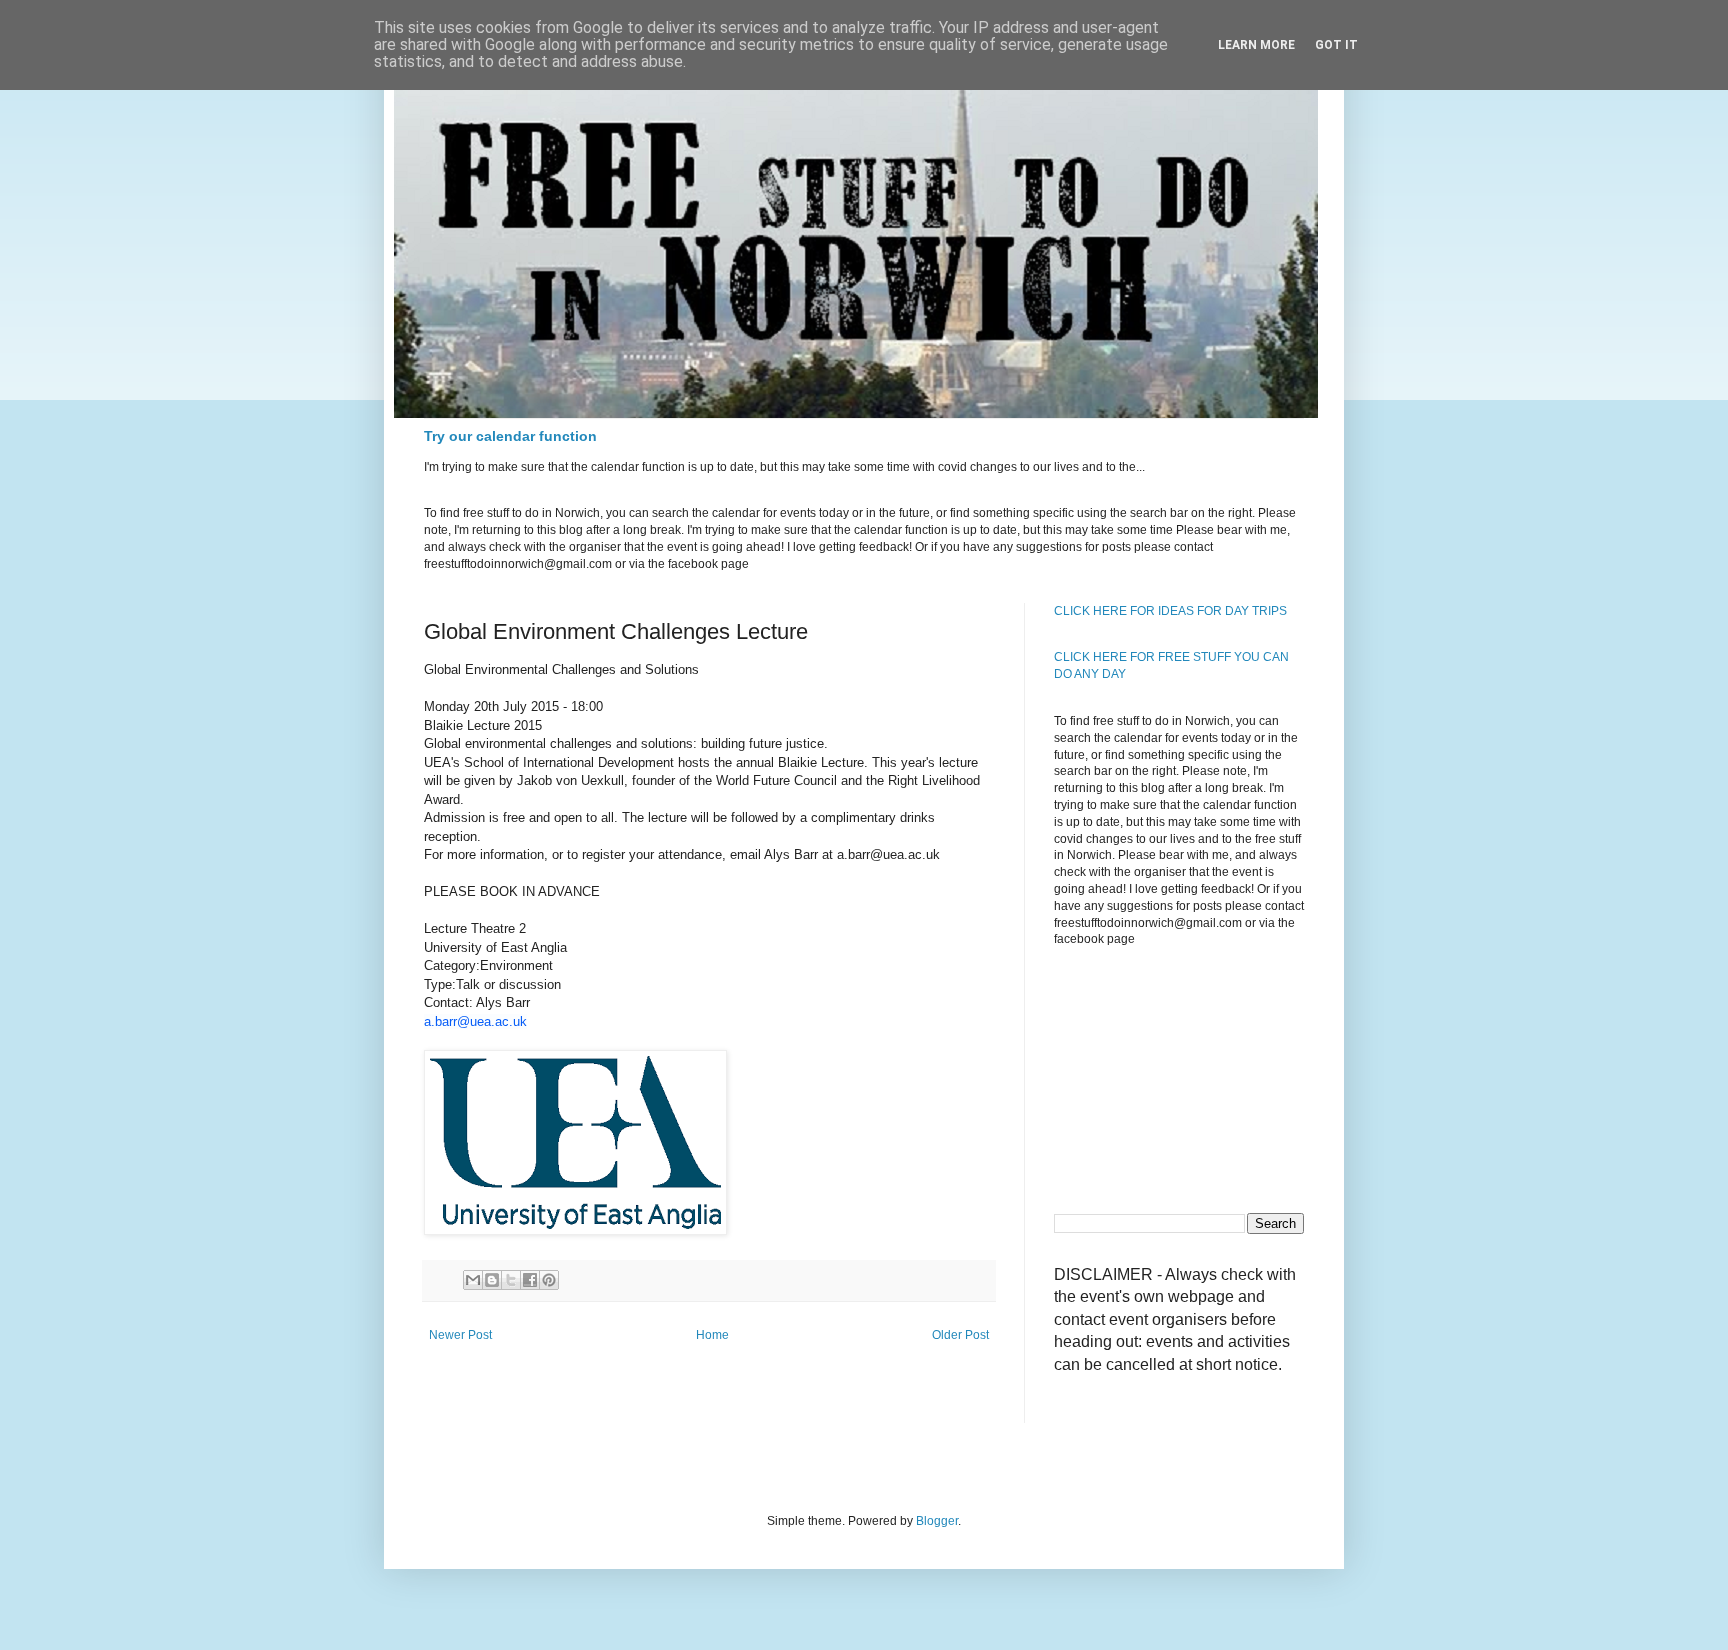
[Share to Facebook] (530, 1280)
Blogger (937, 1521)
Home (712, 1335)
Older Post (960, 1335)
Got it (1336, 45)
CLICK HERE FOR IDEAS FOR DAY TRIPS (1170, 611)
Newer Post (460, 1335)
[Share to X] (511, 1280)
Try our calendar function (510, 436)
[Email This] (473, 1280)
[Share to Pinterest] (549, 1280)
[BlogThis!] (492, 1280)
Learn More (1256, 45)
